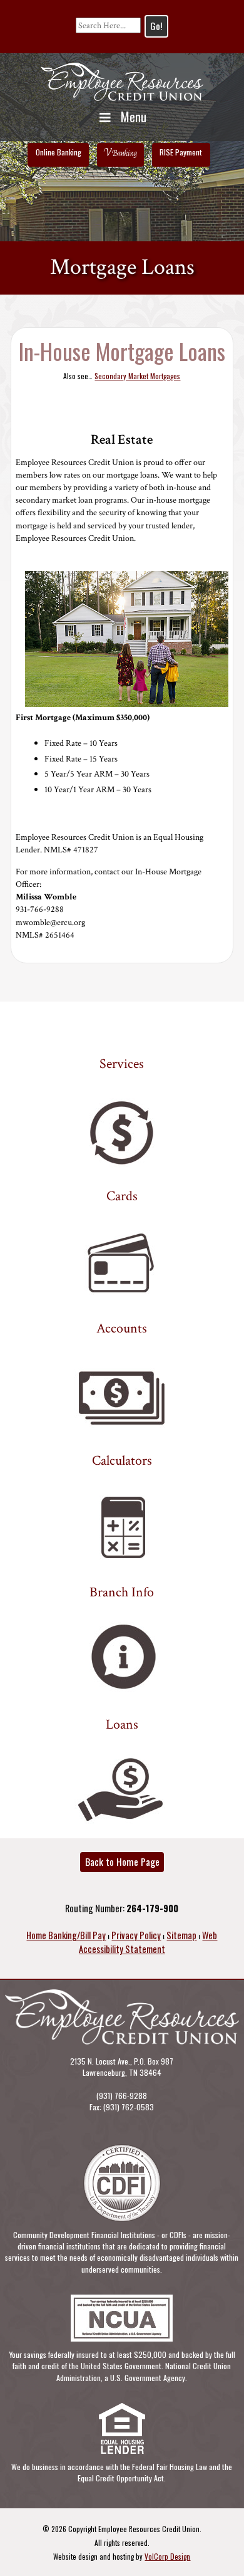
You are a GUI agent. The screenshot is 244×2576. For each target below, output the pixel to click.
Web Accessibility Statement (148, 1942)
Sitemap (181, 1935)
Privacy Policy (136, 1935)
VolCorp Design (167, 2556)
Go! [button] (156, 26)
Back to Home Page (122, 1861)
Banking (121, 153)
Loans (122, 1725)
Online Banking (58, 152)
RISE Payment (181, 152)
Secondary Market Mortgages (137, 376)
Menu (134, 117)
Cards (122, 1196)
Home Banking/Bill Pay (66, 1935)
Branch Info (122, 1593)
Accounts (122, 1329)
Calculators (122, 1461)
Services (122, 1064)
